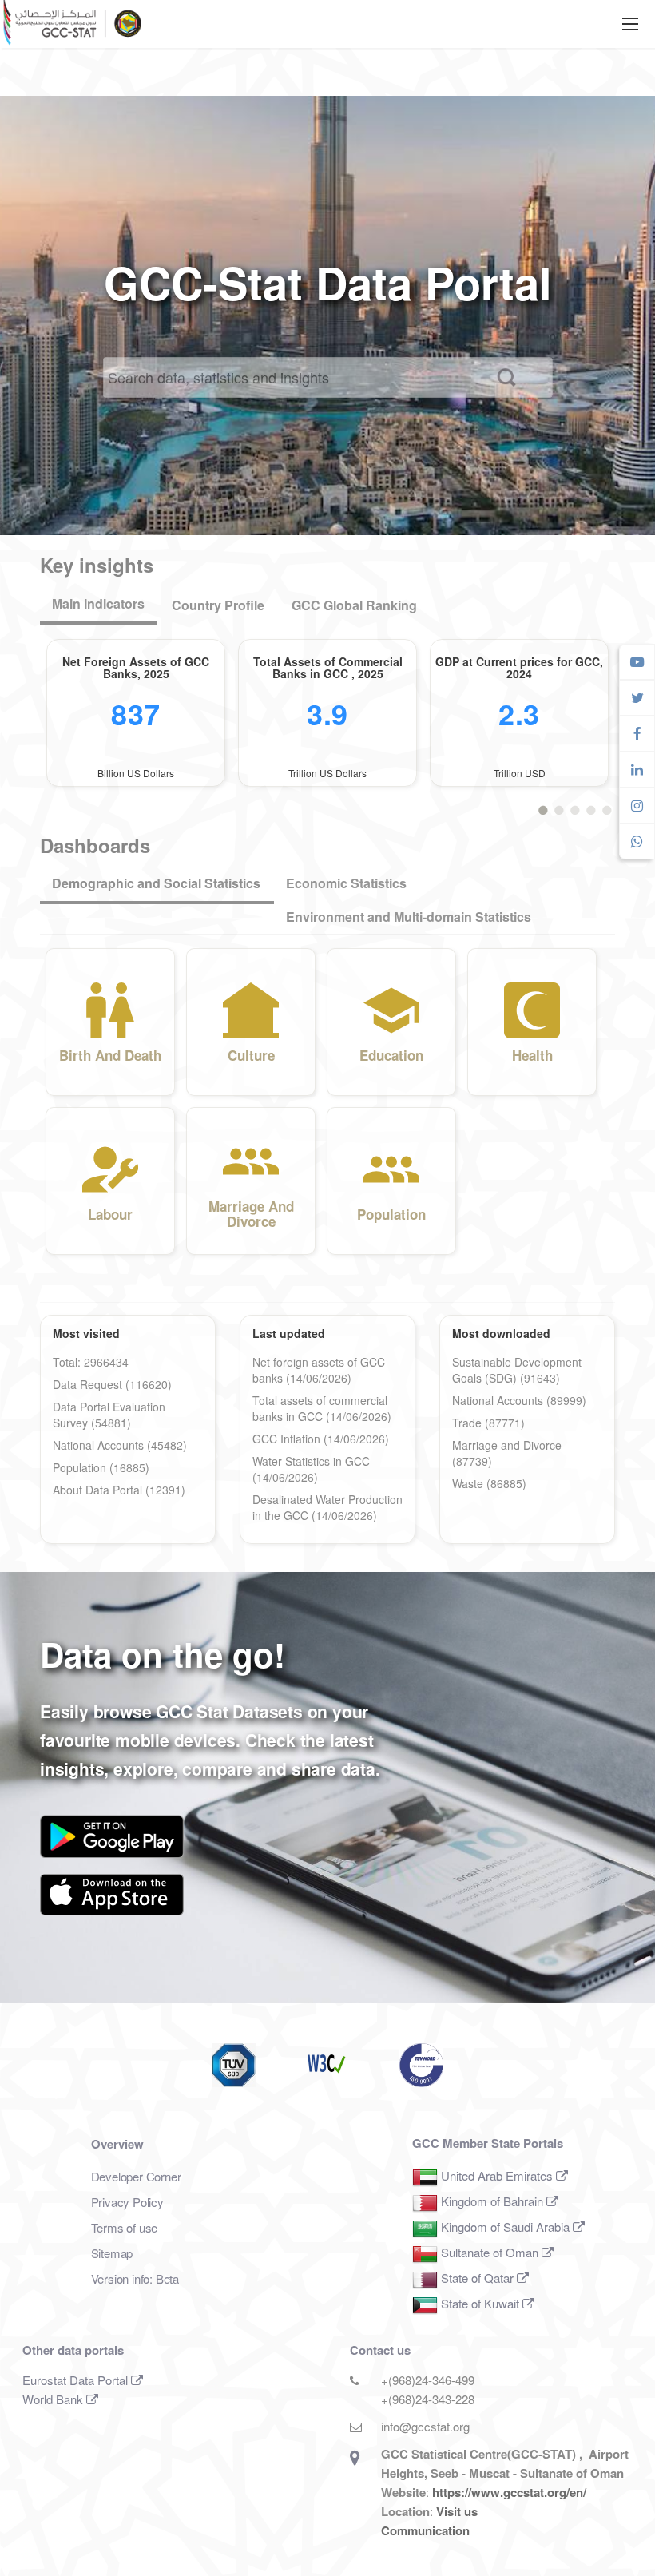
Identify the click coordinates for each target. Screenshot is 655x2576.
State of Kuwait (480, 2303)
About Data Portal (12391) (119, 1490)
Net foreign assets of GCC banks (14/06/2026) (319, 1370)
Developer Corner (136, 2176)
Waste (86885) (489, 1483)
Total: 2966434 (91, 1362)
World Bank (54, 2399)
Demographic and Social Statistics (156, 883)
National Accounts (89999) (519, 1400)
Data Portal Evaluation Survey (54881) (109, 1415)
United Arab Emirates (497, 2175)
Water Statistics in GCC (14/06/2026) (311, 1469)
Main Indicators (104, 603)
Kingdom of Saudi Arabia (505, 2227)
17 (607, 808)
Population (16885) (101, 1467)
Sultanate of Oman (490, 2252)
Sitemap (112, 2253)
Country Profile (218, 605)
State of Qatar (477, 2278)
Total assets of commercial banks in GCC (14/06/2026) (322, 1408)
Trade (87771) (488, 1423)
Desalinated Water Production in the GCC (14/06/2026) (327, 1507)
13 (591, 808)
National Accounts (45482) (120, 1445)
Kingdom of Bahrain (492, 2201)
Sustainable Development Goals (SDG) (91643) (517, 1370)
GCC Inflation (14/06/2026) (321, 1439)
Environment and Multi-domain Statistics (409, 917)
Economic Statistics (346, 883)
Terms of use (125, 2227)
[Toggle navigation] (630, 24)
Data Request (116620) (112, 1384)
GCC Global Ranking (354, 605)
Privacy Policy (127, 2202)
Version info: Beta (135, 2278)
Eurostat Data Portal (77, 2380)
